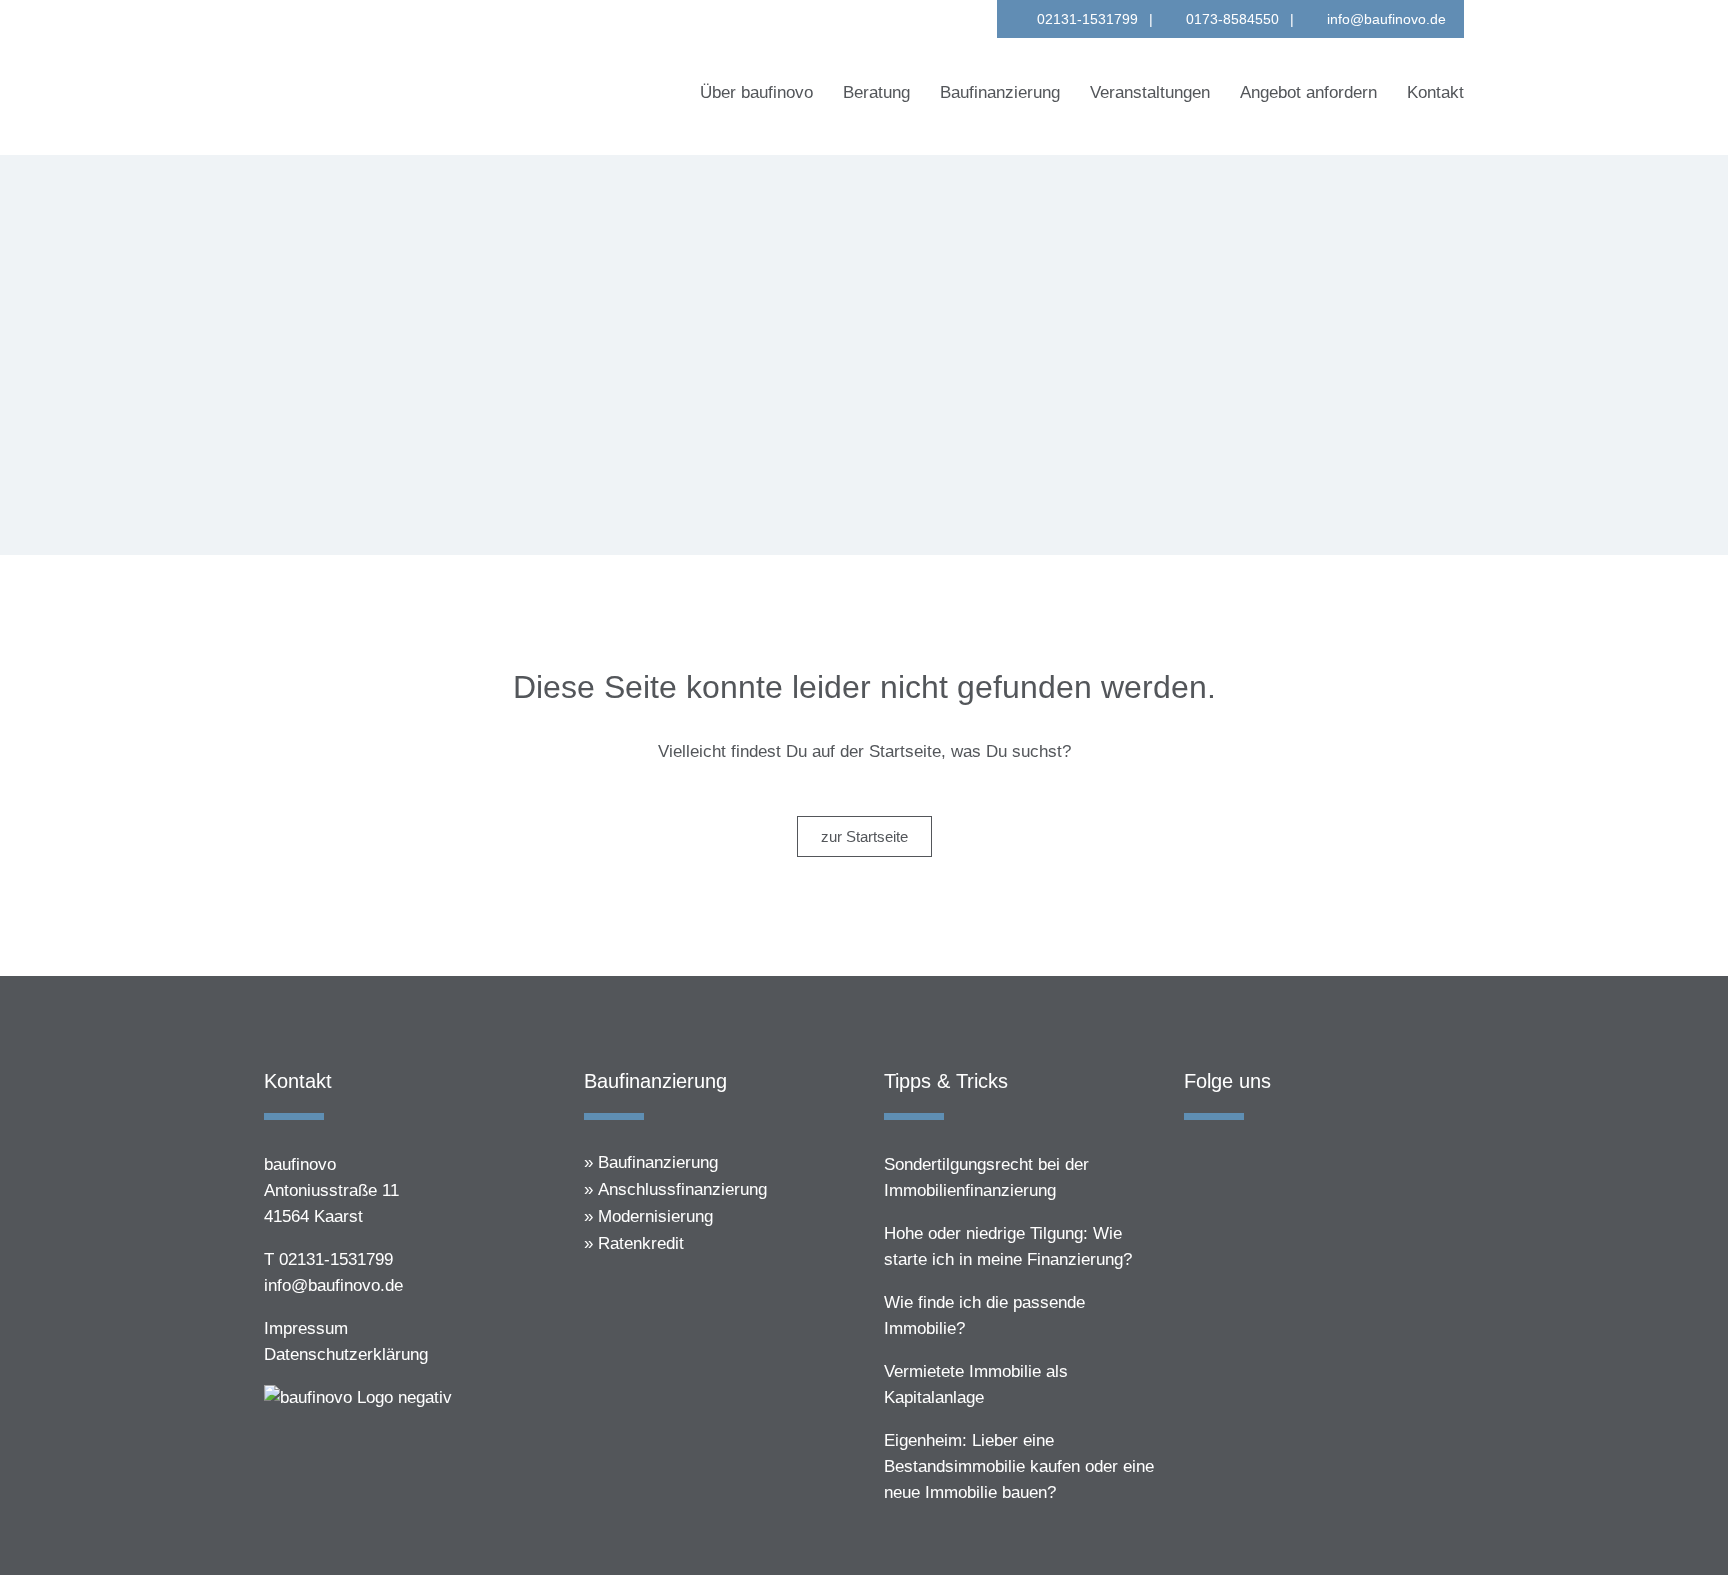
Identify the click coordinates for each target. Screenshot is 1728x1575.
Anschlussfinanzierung (682, 1189)
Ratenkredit (641, 1243)
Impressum (306, 1328)
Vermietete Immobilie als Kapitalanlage (976, 1384)
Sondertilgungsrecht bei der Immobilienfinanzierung (986, 1177)
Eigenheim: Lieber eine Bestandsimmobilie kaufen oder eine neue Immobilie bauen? (1019, 1466)
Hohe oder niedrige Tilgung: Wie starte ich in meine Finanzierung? (1008, 1246)
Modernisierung (655, 1216)
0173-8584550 (1232, 19)
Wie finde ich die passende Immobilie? (984, 1315)
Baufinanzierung (658, 1162)
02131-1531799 (1087, 19)
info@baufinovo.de (1386, 19)
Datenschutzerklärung (346, 1354)
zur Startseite (864, 836)
